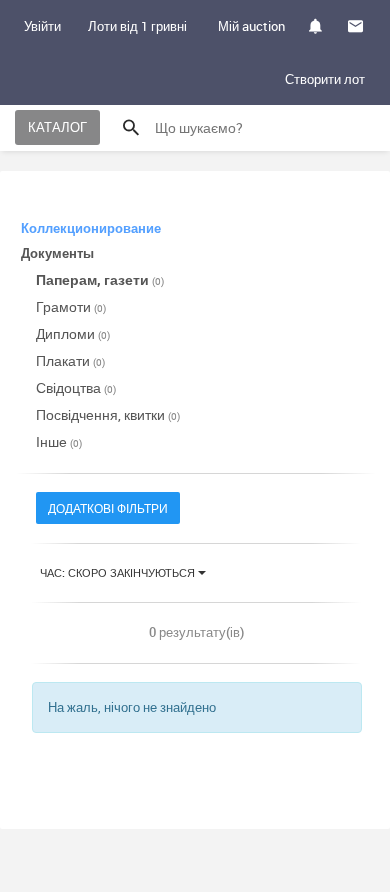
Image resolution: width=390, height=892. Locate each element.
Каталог (57, 127)
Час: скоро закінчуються (119, 572)
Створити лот (325, 79)
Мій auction (251, 26)
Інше (59, 441)
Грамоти (71, 306)
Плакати (70, 360)
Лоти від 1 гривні (137, 26)
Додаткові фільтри (108, 508)
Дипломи (73, 333)
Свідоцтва (76, 387)
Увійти (42, 26)
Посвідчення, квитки (108, 414)
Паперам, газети (100, 279)
